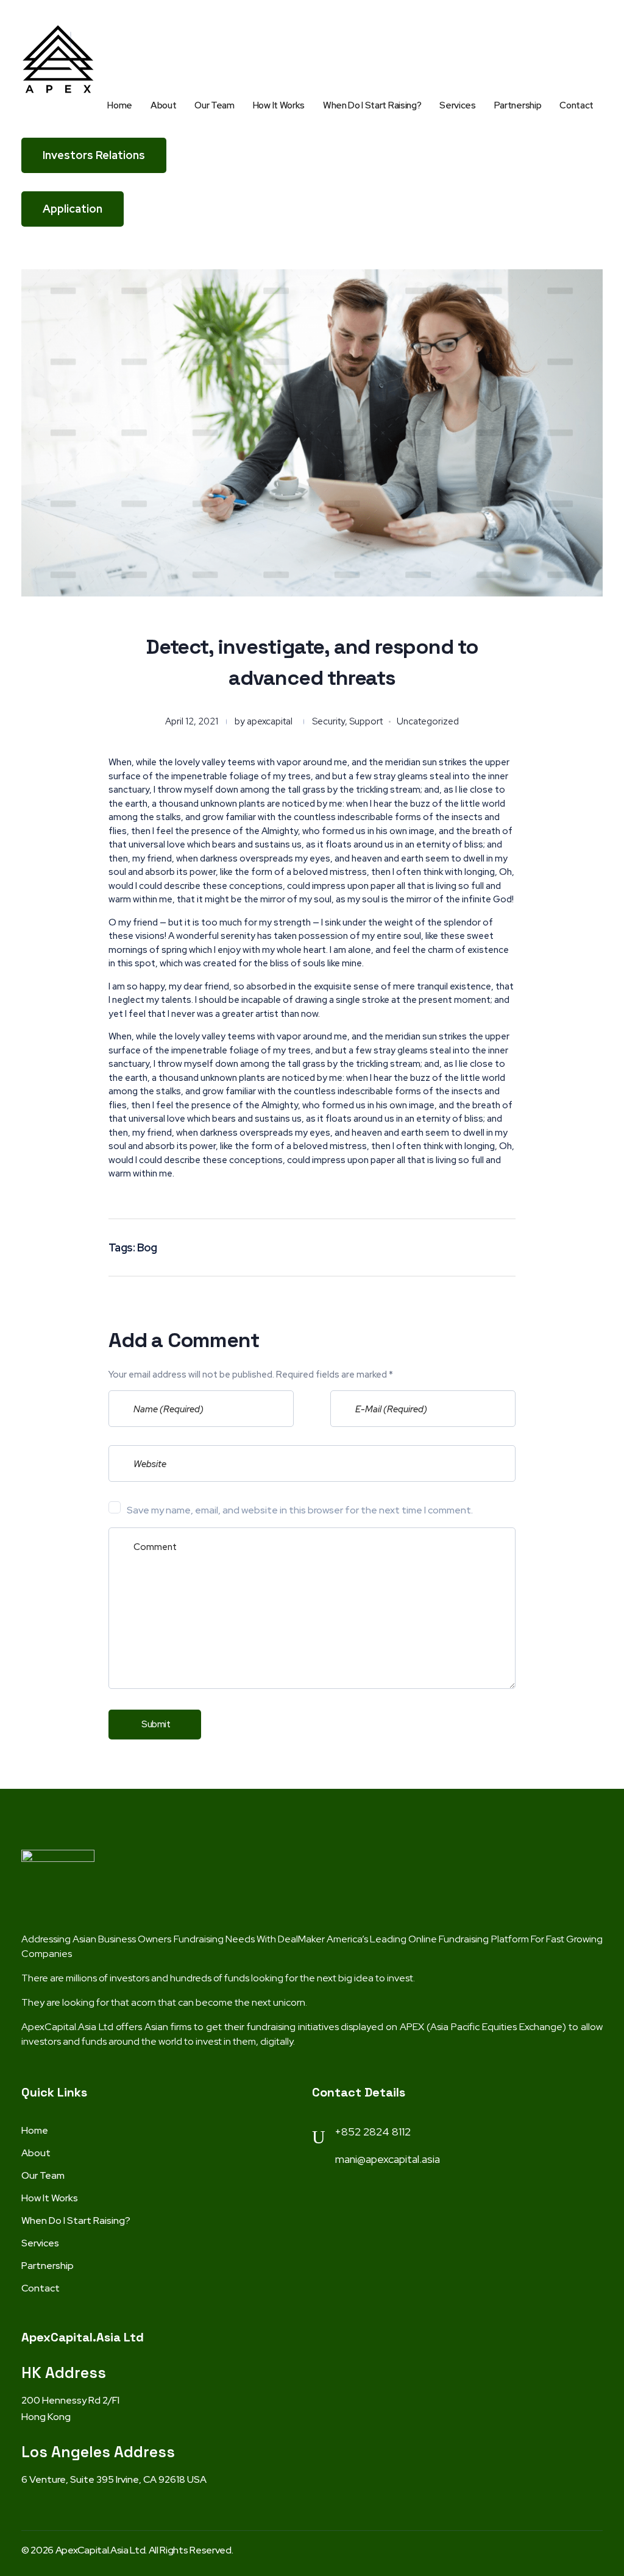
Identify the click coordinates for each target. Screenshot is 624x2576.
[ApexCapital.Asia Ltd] (58, 59)
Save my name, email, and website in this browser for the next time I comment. (300, 1510)
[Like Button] (478, 1246)
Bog (147, 1247)
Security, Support (347, 721)
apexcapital (270, 721)
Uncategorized (428, 721)
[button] (94, 155)
